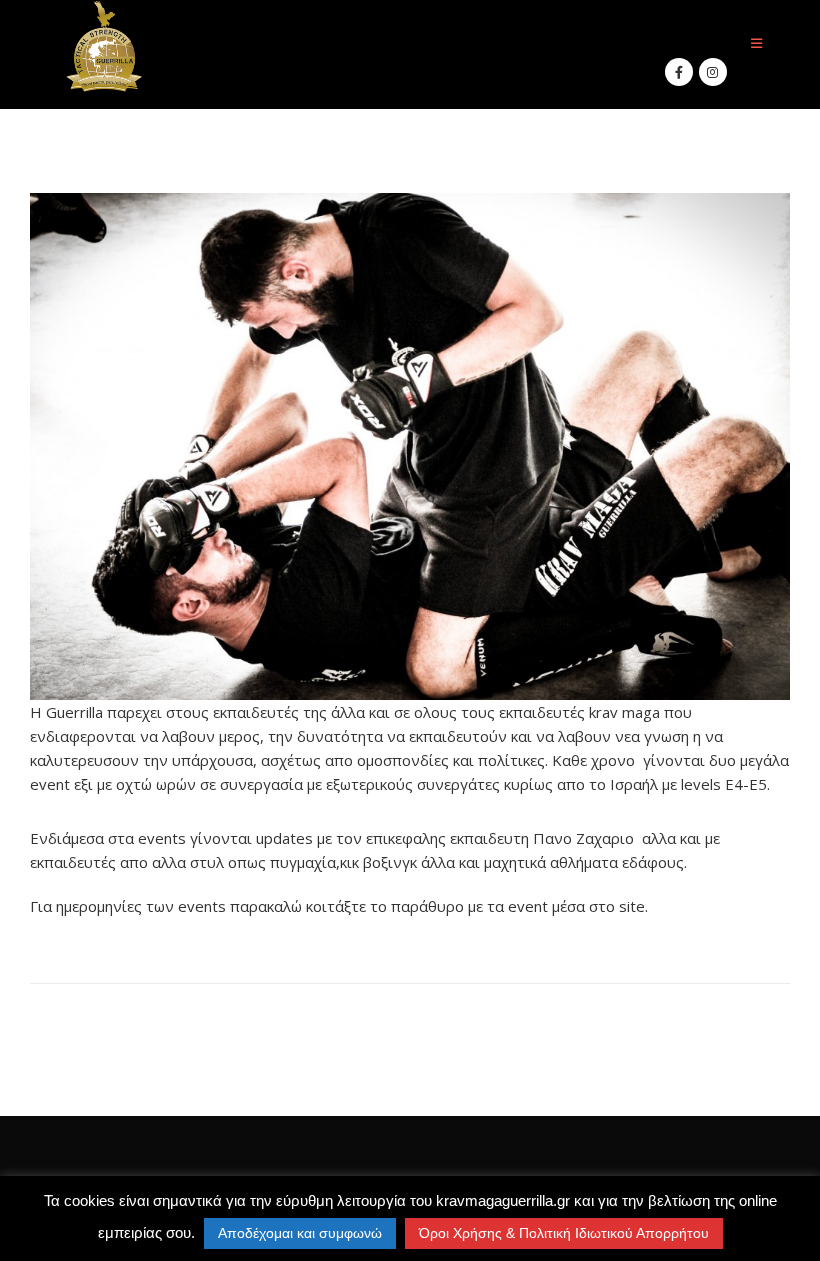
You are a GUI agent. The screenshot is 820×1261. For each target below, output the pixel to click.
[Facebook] (679, 72)
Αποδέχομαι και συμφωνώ (300, 1233)
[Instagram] (713, 72)
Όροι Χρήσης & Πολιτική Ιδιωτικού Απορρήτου (564, 1233)
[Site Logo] (105, 47)
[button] (756, 43)
